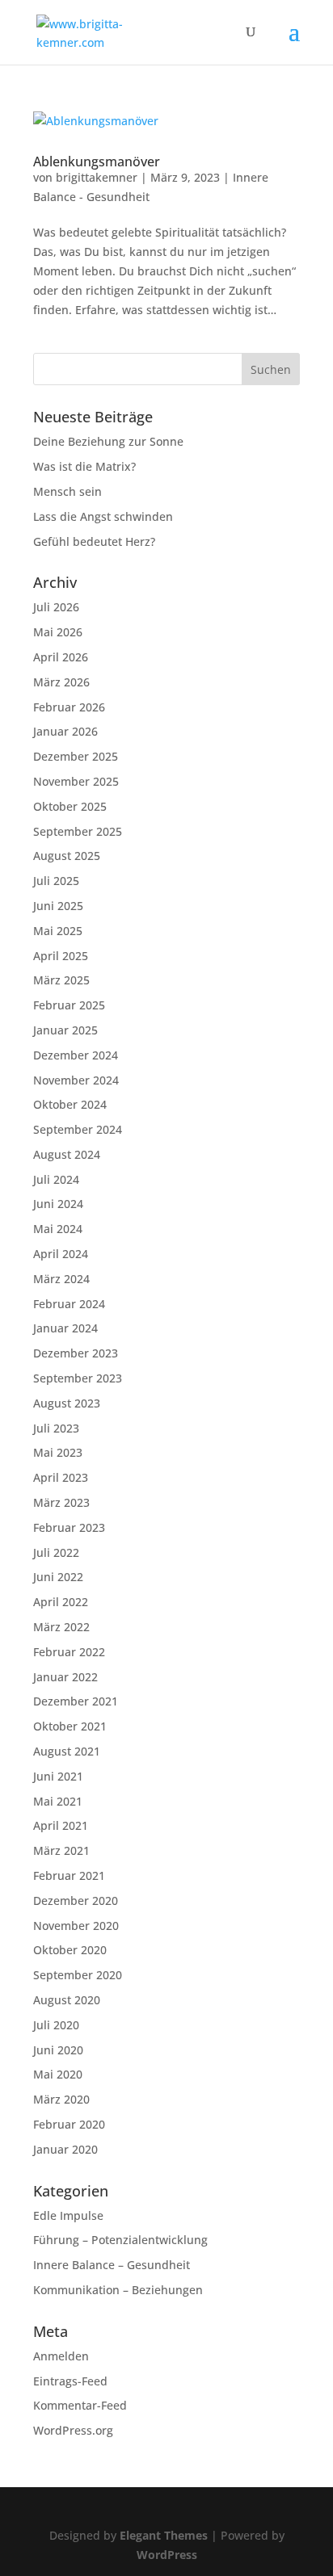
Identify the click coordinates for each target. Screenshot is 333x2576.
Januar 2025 (65, 1030)
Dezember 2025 (76, 756)
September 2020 (78, 1975)
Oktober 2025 (70, 806)
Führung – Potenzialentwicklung (120, 2240)
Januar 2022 (65, 1677)
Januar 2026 (65, 731)
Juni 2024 (58, 1204)
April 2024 (61, 1254)
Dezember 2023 (76, 1353)
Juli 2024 (56, 1179)
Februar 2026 (69, 707)
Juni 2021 (58, 1776)
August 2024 (67, 1154)
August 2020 (67, 2000)
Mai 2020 (58, 2074)
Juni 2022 (58, 1577)
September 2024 (78, 1129)
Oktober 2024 (70, 1104)
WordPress (167, 2555)
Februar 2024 (69, 1304)
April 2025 (61, 956)
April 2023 (61, 1477)
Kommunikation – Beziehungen (118, 2290)
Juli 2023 (56, 1428)
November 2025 (76, 781)
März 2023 (61, 1502)
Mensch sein (67, 491)
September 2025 (78, 831)
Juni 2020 (58, 2050)
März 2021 (61, 1850)
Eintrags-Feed (70, 2381)
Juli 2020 (56, 2025)
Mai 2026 (58, 632)
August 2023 (67, 1403)
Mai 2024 (58, 1229)
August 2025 (67, 856)
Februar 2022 (69, 1652)
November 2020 (76, 1926)
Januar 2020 (65, 2149)
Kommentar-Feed (80, 2405)
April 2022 (61, 1602)
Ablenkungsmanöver (97, 162)
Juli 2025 (56, 881)
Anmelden (61, 2356)
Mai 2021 (58, 1801)
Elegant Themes (164, 2535)
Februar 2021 (69, 1875)
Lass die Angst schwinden (103, 516)
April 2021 (61, 1825)
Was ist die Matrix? (84, 466)
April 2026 (61, 657)
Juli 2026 (56, 607)
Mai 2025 (58, 931)
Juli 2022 (56, 1552)
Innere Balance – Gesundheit (112, 2265)
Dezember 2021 (76, 1701)
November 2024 (76, 1080)
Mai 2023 (58, 1452)
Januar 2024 (65, 1328)
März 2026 (61, 682)
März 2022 (61, 1627)
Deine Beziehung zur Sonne (108, 441)
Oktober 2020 (70, 1950)
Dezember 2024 (76, 1055)
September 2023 (78, 1378)
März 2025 (61, 980)
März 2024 (61, 1279)
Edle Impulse (68, 2215)
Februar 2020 (69, 2124)
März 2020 (61, 2099)
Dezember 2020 (76, 1901)
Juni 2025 (58, 906)
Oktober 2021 (70, 1726)
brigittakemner (97, 177)
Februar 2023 (69, 1527)
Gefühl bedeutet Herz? (94, 541)
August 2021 (67, 1751)
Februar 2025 (69, 1005)
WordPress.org (73, 2430)
